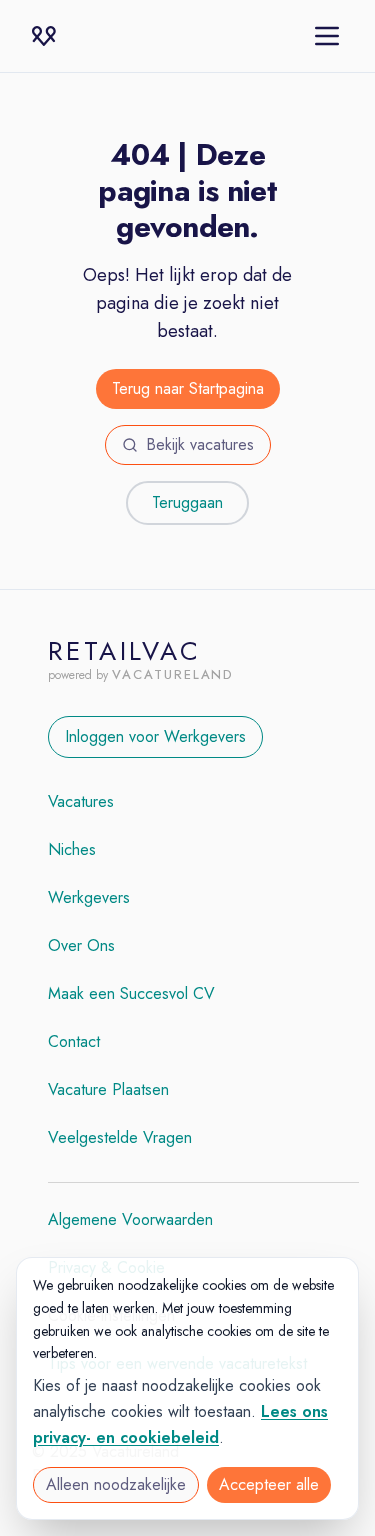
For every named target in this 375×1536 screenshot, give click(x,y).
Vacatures (81, 801)
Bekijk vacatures (200, 444)
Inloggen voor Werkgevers (155, 736)
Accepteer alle (269, 1484)
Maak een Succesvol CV (131, 993)
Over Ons (81, 945)
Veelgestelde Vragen (120, 1137)
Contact (74, 1041)
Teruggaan (187, 502)
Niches (72, 849)
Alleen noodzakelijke (116, 1484)
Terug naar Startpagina (188, 388)
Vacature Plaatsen (108, 1089)
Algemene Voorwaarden (130, 1219)
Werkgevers (89, 897)
